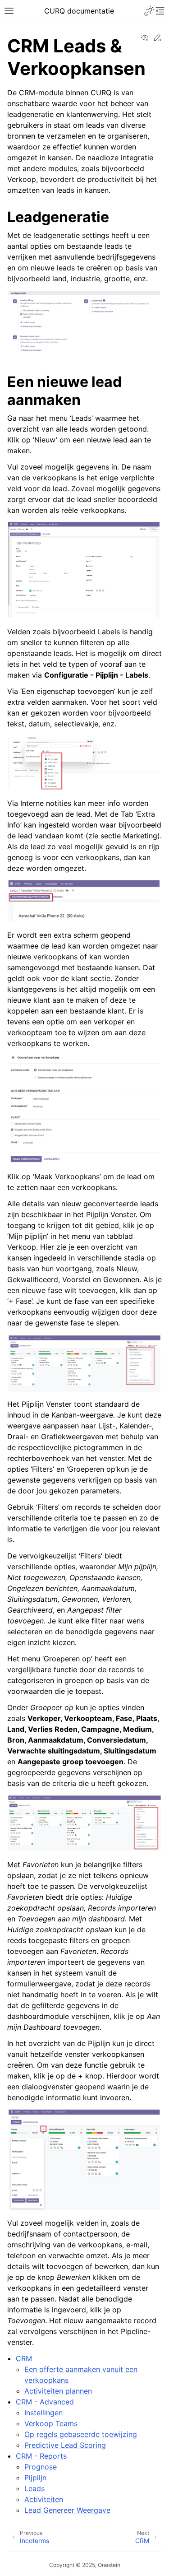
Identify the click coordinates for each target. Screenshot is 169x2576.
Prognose (41, 2467)
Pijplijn (35, 2478)
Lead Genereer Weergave (67, 2510)
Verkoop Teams (51, 2423)
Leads (34, 2488)
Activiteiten (44, 2499)
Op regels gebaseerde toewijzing (81, 2434)
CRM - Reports (41, 2456)
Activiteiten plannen (58, 2391)
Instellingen (43, 2413)
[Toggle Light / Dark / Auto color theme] (149, 11)
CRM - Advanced (45, 2402)
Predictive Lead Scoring (65, 2445)
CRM (24, 2358)
